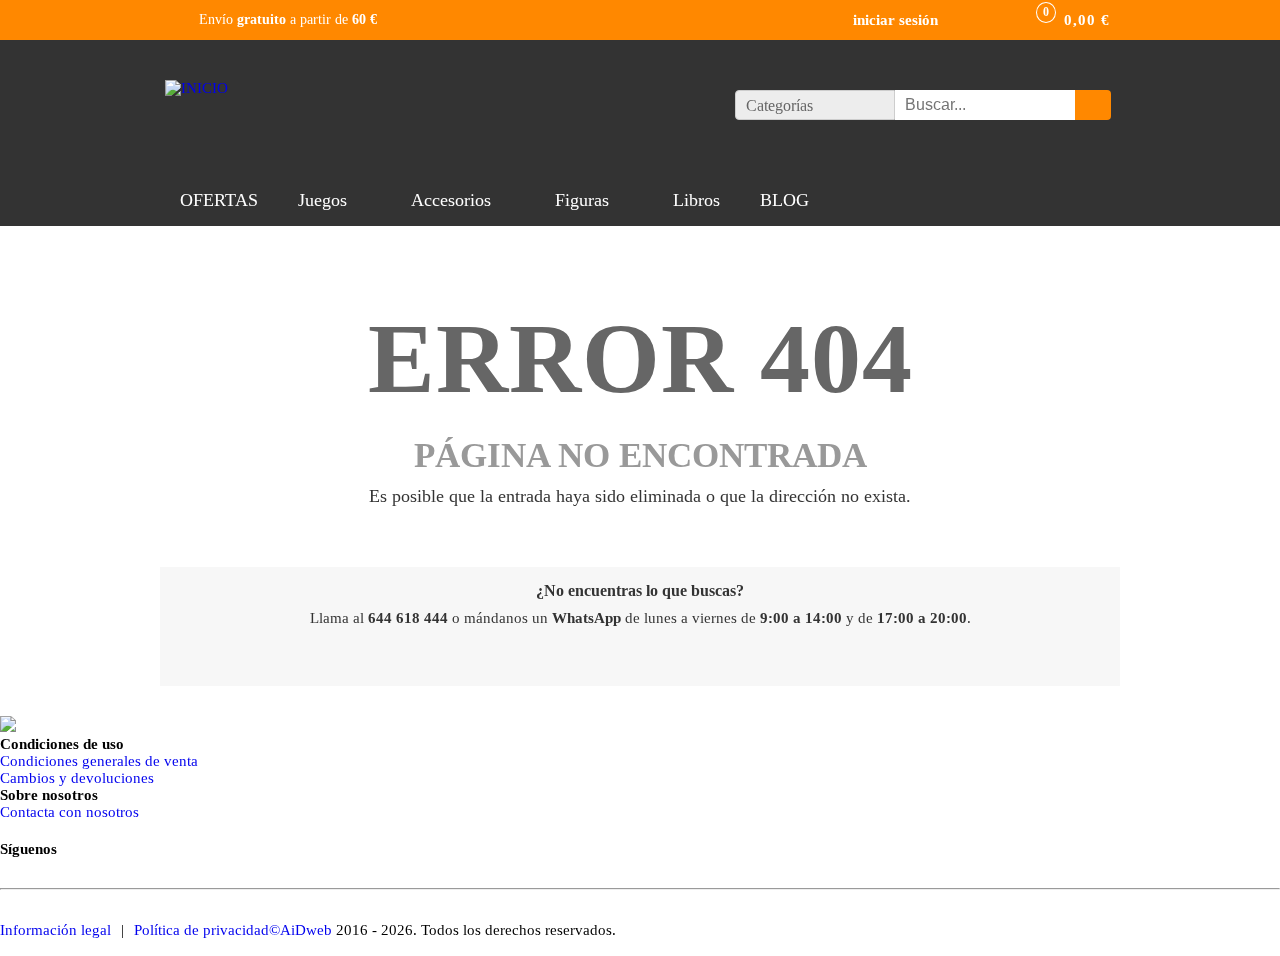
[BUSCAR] (1093, 105)
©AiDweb (300, 930)
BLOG (784, 200)
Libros (696, 200)
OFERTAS (219, 200)
